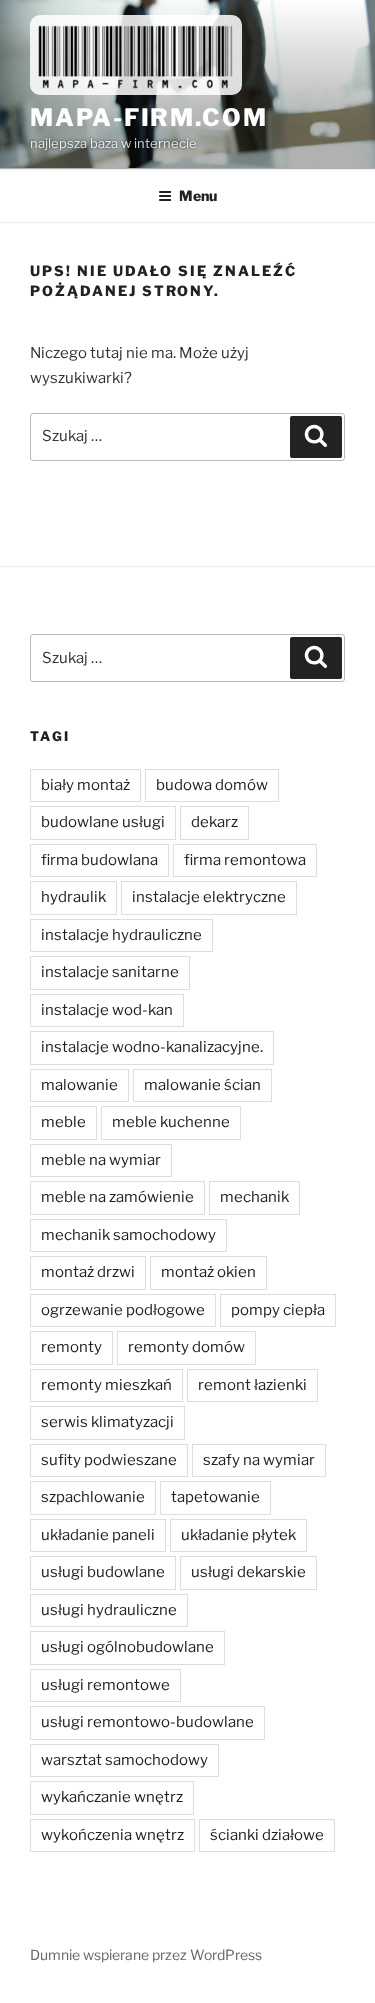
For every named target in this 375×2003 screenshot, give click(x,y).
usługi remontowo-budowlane (147, 1722)
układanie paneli (98, 1535)
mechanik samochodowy (128, 1235)
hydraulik (73, 897)
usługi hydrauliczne (109, 1610)
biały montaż (85, 785)
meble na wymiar (101, 1160)
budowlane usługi (103, 822)
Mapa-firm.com (149, 117)
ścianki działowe (267, 1835)
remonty (71, 1347)
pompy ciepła (278, 1310)
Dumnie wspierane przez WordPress (146, 1954)
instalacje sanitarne (110, 972)
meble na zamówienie (117, 1197)
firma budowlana (99, 860)
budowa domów (212, 785)
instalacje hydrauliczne (121, 935)
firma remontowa (245, 860)
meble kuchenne (171, 1122)
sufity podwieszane (109, 1460)
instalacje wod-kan (107, 1010)
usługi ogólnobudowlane (127, 1647)
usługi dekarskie (248, 1572)
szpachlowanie (93, 1497)
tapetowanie (215, 1497)
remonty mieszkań (106, 1385)
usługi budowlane (103, 1572)
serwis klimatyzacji (107, 1422)
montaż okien (208, 1272)
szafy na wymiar (259, 1460)
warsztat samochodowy (124, 1760)
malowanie (79, 1085)
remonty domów (186, 1347)
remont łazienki (252, 1385)
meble (63, 1122)
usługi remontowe (105, 1685)
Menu (198, 195)
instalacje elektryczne (209, 897)
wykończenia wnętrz (112, 1835)
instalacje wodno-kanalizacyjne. (152, 1047)
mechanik (254, 1197)
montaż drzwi (88, 1272)
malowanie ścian (202, 1085)
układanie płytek (238, 1535)
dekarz (214, 822)
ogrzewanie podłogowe (123, 1310)
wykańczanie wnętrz (112, 1797)
